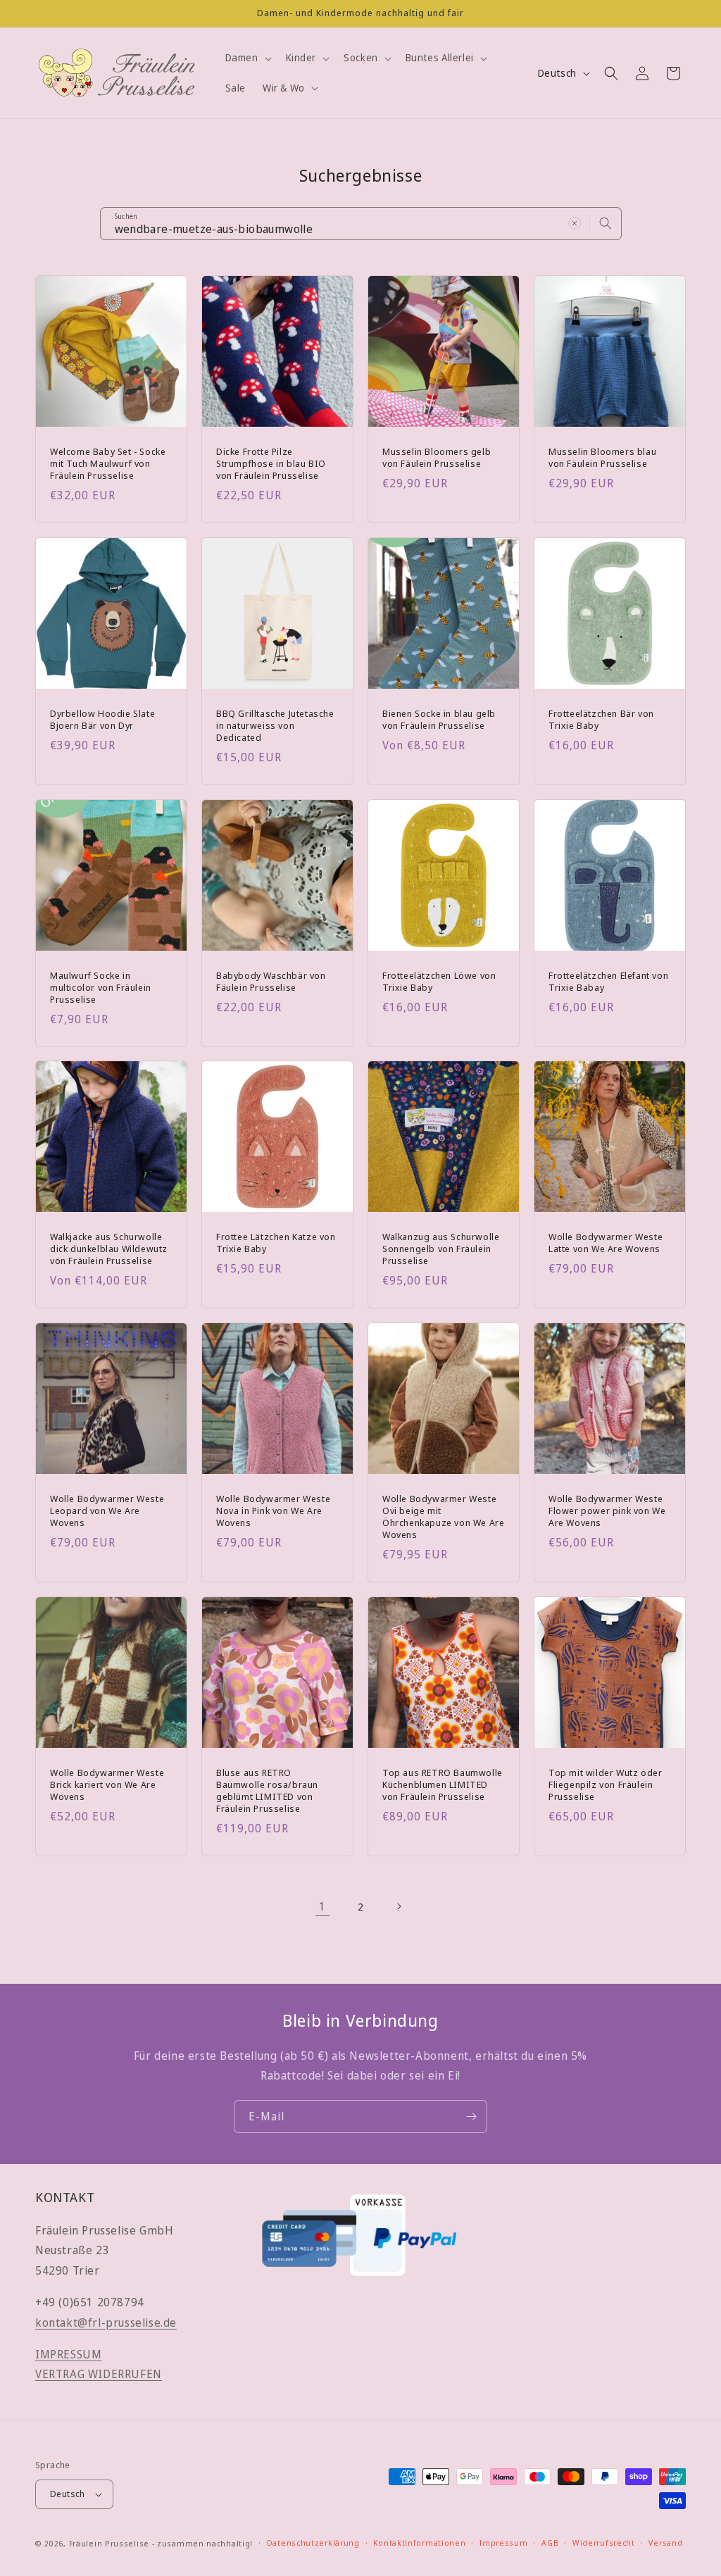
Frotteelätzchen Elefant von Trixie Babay (608, 982)
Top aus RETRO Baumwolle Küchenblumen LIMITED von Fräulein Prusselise (443, 1785)
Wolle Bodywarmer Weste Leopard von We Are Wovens (107, 1511)
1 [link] (322, 1906)
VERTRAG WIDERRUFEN (99, 2374)
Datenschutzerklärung (313, 2543)
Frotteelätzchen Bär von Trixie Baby (601, 720)
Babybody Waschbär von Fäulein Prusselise (271, 982)
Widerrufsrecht (604, 2543)
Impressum (503, 2543)
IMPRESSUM (68, 2354)
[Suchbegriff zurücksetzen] (575, 223)
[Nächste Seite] (399, 1906)
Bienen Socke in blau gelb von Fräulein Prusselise (439, 720)
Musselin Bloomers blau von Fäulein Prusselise (602, 458)
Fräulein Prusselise (109, 2543)
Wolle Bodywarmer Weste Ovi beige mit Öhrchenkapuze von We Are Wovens (443, 1517)
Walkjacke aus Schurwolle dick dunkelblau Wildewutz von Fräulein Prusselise (109, 1249)
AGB (550, 2543)
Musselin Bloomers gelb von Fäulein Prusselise (437, 458)
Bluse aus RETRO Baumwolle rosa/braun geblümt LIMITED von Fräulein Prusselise (267, 1791)
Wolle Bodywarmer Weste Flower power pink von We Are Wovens (607, 1511)
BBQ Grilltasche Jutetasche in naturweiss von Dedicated (275, 726)
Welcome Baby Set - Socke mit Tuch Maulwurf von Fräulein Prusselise (108, 464)
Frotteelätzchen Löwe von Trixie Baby (439, 982)
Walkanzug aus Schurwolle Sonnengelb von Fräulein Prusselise (441, 1249)
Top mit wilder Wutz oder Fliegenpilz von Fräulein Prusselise (605, 1785)
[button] (247, 58)
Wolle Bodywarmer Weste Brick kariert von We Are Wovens (107, 1785)
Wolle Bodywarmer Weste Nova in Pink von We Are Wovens (273, 1511)
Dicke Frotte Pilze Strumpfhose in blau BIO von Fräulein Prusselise (271, 464)
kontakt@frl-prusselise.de (106, 2322)
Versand (665, 2543)
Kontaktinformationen (419, 2543)
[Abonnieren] (471, 2117)
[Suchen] (606, 223)
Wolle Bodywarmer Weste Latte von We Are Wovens (606, 1243)
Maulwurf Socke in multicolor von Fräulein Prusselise (101, 988)
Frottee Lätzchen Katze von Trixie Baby (276, 1243)
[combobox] (361, 224)
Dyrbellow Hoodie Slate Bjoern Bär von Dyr (102, 720)
